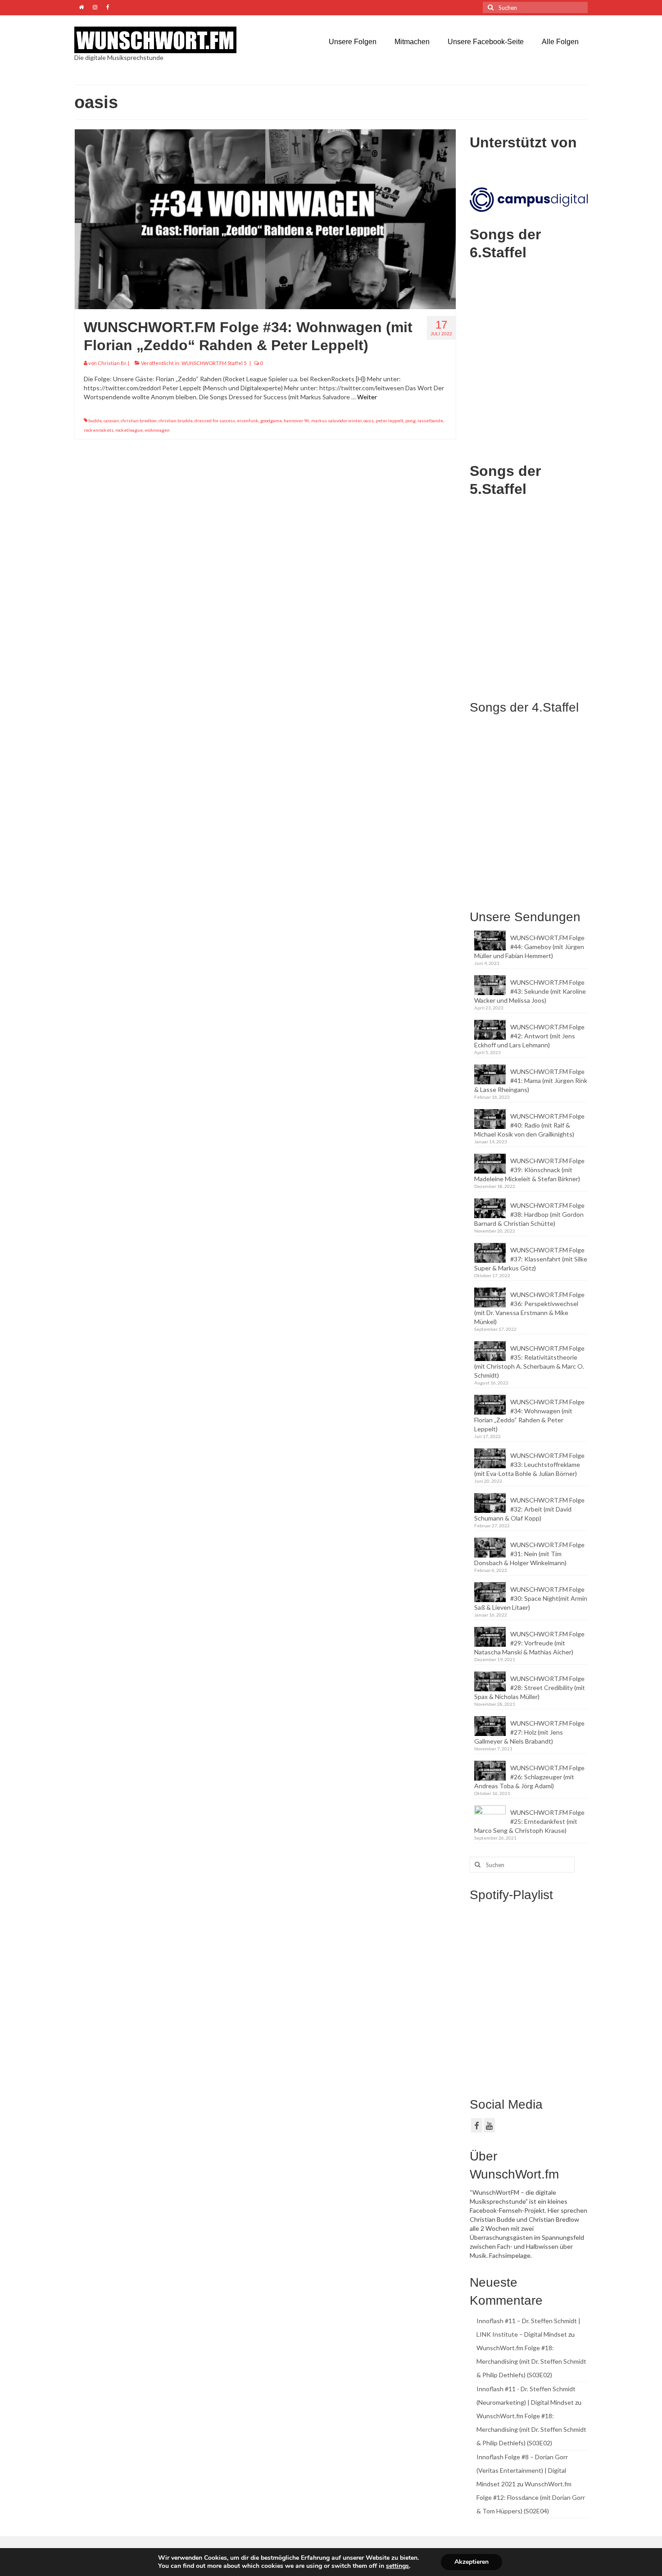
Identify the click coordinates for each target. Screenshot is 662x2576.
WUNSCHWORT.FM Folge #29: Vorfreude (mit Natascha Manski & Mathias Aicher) (529, 1643)
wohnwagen (157, 430)
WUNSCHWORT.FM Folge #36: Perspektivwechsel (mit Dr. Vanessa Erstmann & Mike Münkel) (529, 1308)
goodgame (271, 420)
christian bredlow (139, 420)
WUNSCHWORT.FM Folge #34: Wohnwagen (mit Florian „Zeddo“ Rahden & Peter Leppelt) (529, 1415)
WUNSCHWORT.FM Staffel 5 (214, 363)
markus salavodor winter (336, 420)
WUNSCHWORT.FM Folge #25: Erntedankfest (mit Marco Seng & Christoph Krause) (529, 1821)
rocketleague (129, 430)
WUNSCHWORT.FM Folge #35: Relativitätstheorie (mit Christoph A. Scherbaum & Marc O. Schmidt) (529, 1362)
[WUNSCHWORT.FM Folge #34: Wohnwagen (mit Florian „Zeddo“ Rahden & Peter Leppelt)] (265, 218)
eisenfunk (248, 420)
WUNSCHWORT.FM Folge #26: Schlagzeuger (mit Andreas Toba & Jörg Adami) (529, 1777)
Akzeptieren (472, 2562)
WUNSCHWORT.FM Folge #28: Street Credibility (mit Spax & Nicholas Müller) (530, 1688)
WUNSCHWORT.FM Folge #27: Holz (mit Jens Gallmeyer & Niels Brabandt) (529, 1732)
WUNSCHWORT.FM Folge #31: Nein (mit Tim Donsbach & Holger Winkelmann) (529, 1554)
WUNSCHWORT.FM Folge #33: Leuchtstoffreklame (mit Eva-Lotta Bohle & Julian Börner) (529, 1464)
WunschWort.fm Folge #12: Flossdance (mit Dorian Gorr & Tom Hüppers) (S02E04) (531, 2497)
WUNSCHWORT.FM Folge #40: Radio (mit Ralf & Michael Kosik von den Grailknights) (529, 1125)
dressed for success (215, 420)
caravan (111, 420)
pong (410, 420)
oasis (369, 420)
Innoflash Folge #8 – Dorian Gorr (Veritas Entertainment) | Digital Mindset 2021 (522, 2470)
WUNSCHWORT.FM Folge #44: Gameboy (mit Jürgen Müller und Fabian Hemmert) (529, 947)
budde (95, 420)
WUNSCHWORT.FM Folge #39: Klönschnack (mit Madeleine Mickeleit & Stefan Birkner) (529, 1170)
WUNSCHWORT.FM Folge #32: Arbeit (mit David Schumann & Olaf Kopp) (529, 1509)
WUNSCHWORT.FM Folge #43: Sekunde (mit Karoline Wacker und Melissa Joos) (530, 991)
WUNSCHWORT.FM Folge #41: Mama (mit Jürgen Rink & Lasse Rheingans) (531, 1080)
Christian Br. (112, 363)
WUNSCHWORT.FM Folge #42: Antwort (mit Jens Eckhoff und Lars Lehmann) (529, 1036)
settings (397, 2566)
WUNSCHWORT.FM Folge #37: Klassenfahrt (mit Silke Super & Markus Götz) (531, 1259)
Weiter (367, 397)
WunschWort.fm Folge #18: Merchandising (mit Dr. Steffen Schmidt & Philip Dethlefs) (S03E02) (531, 2361)
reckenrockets (99, 430)
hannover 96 (297, 420)
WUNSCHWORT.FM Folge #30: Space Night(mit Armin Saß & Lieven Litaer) (531, 1598)
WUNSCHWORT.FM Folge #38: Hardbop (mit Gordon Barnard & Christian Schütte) (529, 1214)
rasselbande (430, 420)
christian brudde (176, 420)
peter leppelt (390, 420)
